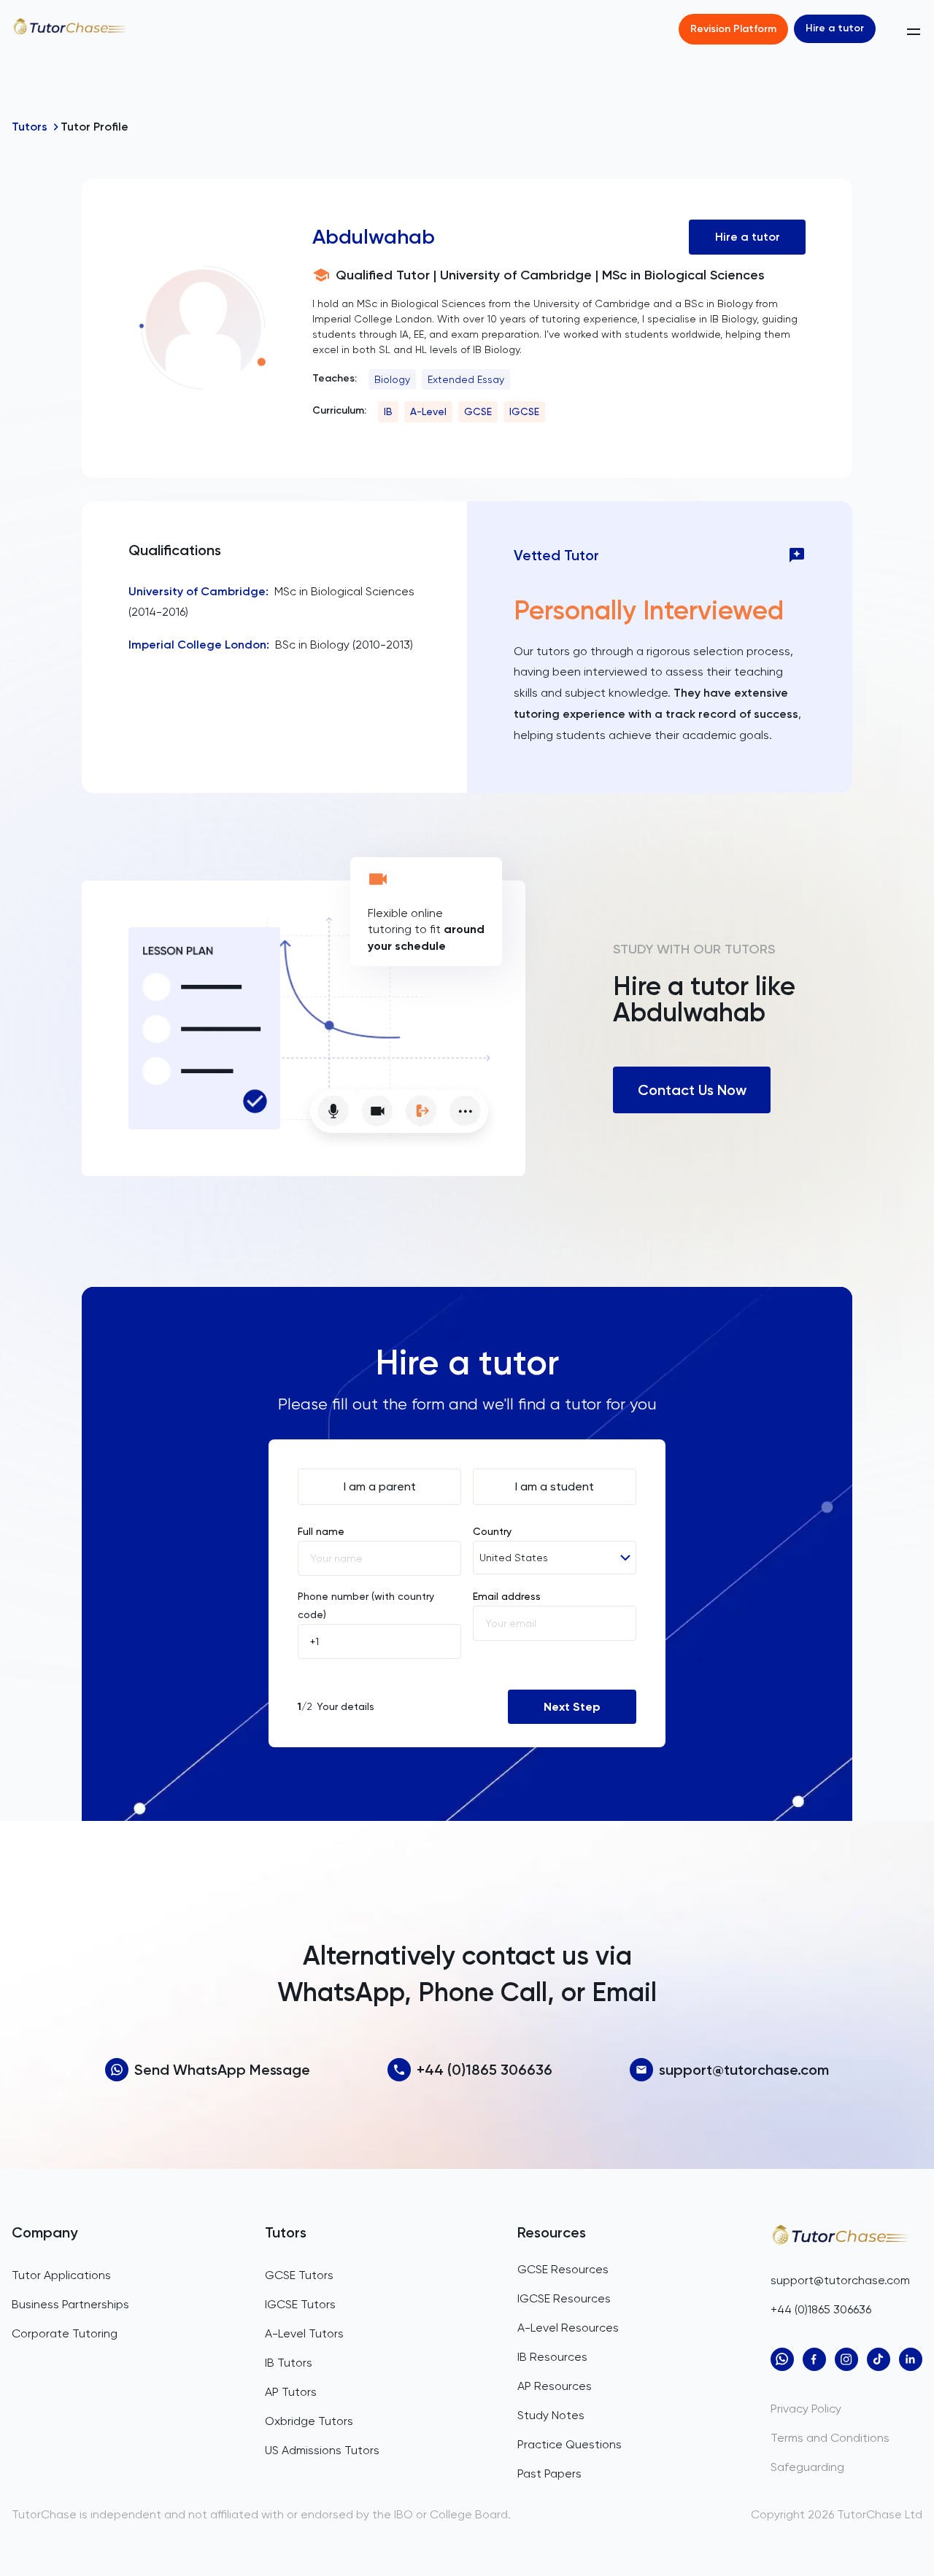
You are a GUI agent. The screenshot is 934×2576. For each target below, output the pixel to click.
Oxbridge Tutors (309, 2421)
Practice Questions (570, 2444)
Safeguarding (807, 2467)
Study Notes (551, 2415)
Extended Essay (466, 379)
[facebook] (814, 2359)
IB (388, 411)
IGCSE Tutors (300, 2304)
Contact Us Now (692, 1090)
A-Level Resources (568, 2328)
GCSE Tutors (299, 2275)
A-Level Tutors (304, 2333)
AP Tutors (291, 2392)
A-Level (428, 411)
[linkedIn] (911, 2359)
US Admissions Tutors (322, 2450)
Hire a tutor (835, 28)
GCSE (478, 411)
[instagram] (846, 2359)
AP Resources (555, 2386)
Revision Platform (733, 29)
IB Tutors (289, 2363)
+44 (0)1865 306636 (485, 2070)
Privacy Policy (806, 2409)
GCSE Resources (563, 2269)
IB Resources (552, 2357)
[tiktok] (879, 2359)
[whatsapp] (782, 2359)
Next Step (572, 1707)
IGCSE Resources (564, 2298)
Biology (392, 379)
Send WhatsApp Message (222, 2070)
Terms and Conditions (830, 2438)
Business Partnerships (70, 2304)
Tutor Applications (61, 2275)
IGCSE (524, 411)
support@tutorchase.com (744, 2070)
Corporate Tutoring (65, 2333)
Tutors (30, 127)
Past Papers (549, 2473)
